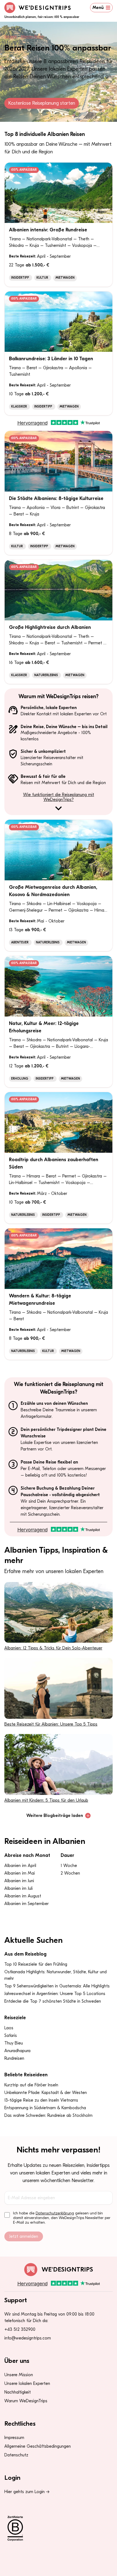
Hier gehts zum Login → (27, 2492)
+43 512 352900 (20, 2329)
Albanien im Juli (19, 1888)
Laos (9, 2028)
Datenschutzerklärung (55, 2213)
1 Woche (69, 1866)
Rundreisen (14, 2058)
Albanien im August (23, 1896)
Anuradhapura (17, 2051)
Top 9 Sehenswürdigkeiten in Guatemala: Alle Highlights (57, 1986)
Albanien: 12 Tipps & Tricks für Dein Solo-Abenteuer (53, 1648)
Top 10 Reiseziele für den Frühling (36, 1964)
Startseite (11, 37)
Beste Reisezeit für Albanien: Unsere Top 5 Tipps (51, 1724)
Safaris (11, 2036)
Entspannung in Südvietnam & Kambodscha (45, 2108)
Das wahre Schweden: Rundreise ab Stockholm (48, 2115)
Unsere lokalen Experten (27, 2384)
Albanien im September (27, 1904)
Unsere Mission (19, 2375)
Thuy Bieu (14, 2043)
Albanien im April (20, 1866)
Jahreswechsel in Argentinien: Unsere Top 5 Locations (55, 1994)
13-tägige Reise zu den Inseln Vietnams (41, 2100)
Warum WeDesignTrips (26, 2401)
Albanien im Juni (19, 1881)
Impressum (14, 2438)
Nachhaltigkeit (18, 2392)
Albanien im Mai (20, 1873)
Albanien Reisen (32, 37)
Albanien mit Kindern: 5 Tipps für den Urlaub (46, 1800)
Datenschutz (16, 2455)
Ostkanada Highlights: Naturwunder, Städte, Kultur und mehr (56, 1975)
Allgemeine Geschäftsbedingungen (38, 2446)
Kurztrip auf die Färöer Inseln (31, 2085)
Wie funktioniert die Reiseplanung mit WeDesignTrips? (59, 797)
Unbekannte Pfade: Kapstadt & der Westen (46, 2093)
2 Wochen (70, 1873)
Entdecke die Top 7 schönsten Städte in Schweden (53, 2001)
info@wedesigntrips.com (28, 2338)
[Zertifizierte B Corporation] (59, 2528)
